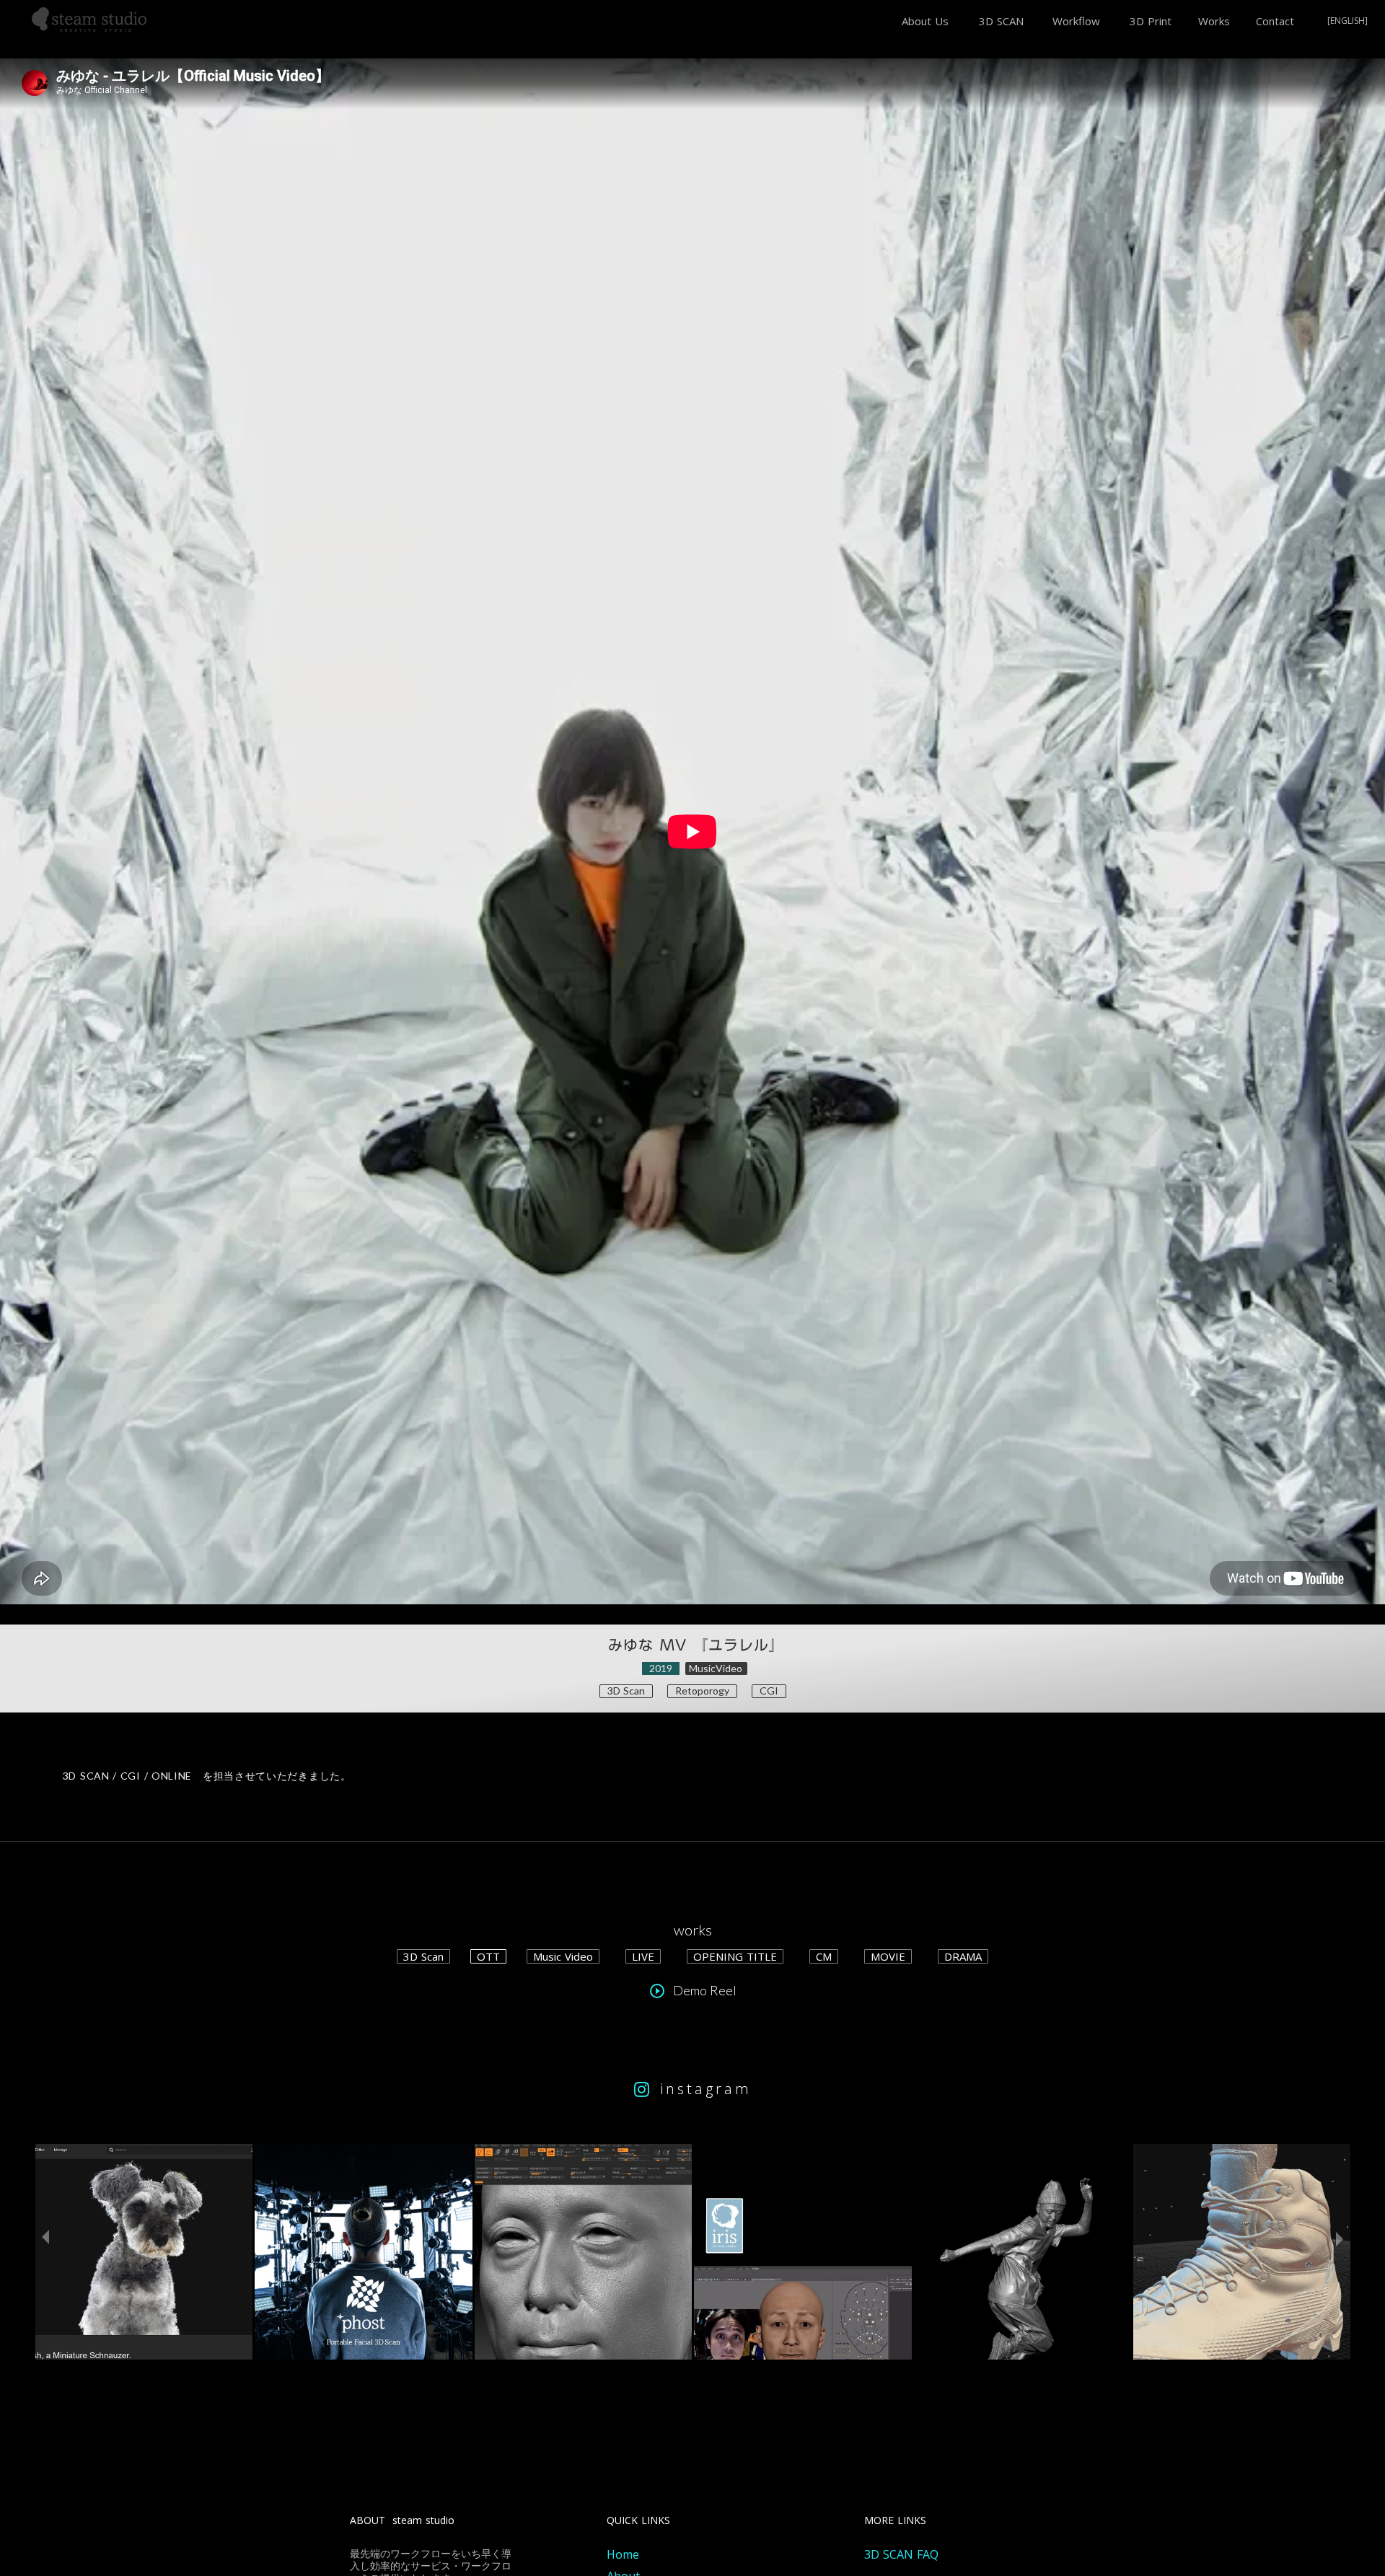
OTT (488, 1956)
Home (623, 2555)
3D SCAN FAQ (901, 2555)
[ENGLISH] (1347, 21)
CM (824, 1956)
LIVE (643, 1956)
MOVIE (888, 1956)
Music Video (563, 1956)
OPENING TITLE (735, 1956)
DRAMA (963, 1956)
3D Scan (423, 1956)
